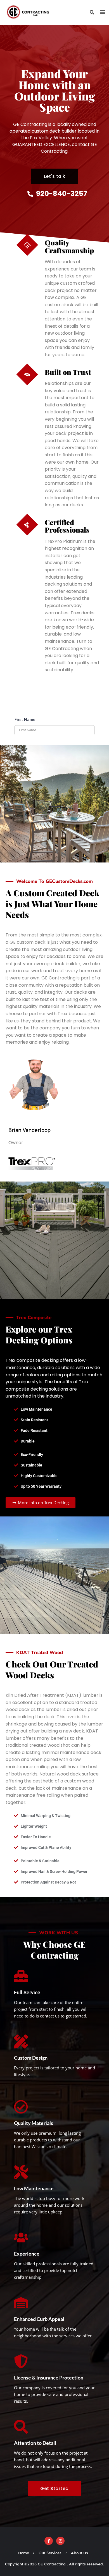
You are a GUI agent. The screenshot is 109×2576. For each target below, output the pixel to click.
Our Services (50, 2553)
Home (24, 2553)
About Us (80, 2553)
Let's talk (55, 176)
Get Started (54, 2488)
